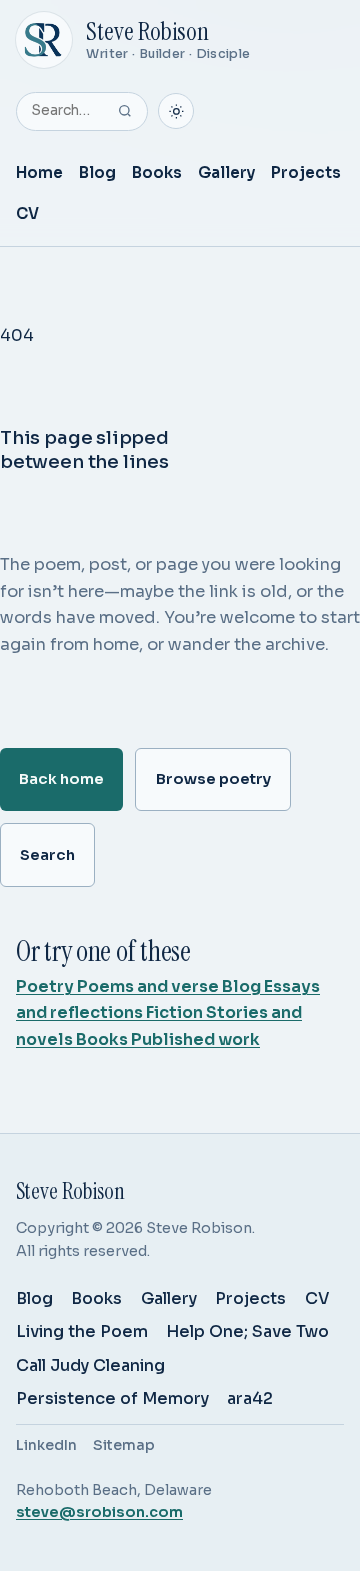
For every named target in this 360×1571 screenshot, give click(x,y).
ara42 (250, 1398)
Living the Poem (82, 1331)
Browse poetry (213, 779)
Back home (61, 779)
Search (47, 855)
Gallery (226, 172)
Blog (97, 172)
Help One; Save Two (247, 1331)
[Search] (125, 111)
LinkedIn (46, 1445)
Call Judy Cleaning (90, 1365)
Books (157, 172)
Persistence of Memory (112, 1398)
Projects (306, 172)
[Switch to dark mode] (176, 111)
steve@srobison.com (99, 1512)
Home (39, 172)
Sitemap (124, 1445)
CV (27, 213)
